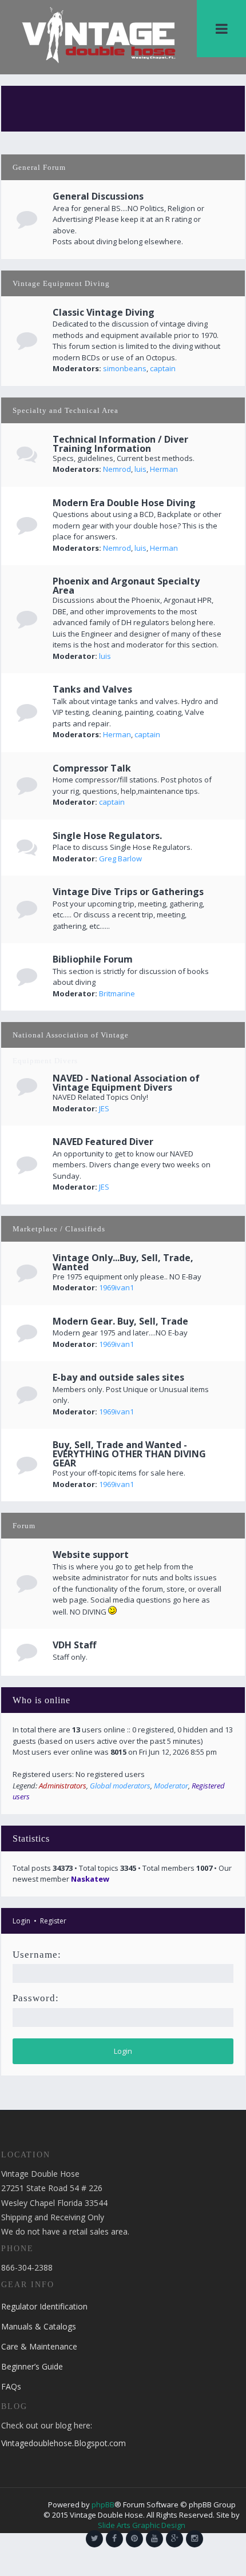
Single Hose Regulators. (107, 836)
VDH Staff (74, 1645)
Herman (164, 469)
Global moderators (120, 1786)
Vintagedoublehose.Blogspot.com (64, 2443)
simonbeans (125, 368)
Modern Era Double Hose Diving (124, 503)
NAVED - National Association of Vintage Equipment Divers (126, 1083)
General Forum (39, 167)
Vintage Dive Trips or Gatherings (128, 892)
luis (140, 469)
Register (53, 1921)
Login (21, 1921)
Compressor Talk (92, 768)
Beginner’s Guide (32, 2366)
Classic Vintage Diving (104, 312)
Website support (91, 1555)
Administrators (63, 1786)
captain (163, 368)
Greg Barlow (120, 858)
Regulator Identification (44, 2306)
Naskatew (90, 1879)
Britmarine (117, 993)
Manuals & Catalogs (39, 2326)
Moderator (171, 1786)
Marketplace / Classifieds (59, 1229)
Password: (36, 1998)
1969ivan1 (116, 1287)
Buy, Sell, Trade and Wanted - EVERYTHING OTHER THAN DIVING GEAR (129, 1454)
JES (104, 1108)
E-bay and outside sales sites (118, 1377)
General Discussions (98, 196)
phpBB (103, 2505)
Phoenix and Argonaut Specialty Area (126, 586)
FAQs (11, 2386)
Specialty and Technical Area (66, 410)
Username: (37, 1955)
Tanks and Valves (92, 689)
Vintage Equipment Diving (61, 283)
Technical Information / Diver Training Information (120, 444)
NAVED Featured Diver (103, 1142)
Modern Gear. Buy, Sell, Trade (120, 1321)
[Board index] (99, 34)
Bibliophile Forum (93, 959)
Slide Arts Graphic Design (142, 2525)
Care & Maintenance (39, 2346)
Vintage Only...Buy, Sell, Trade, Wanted (123, 1262)
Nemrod (117, 469)
